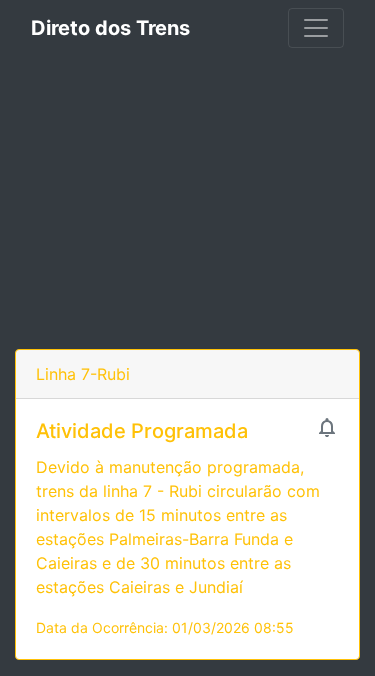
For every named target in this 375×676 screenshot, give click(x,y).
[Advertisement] (187, 202)
